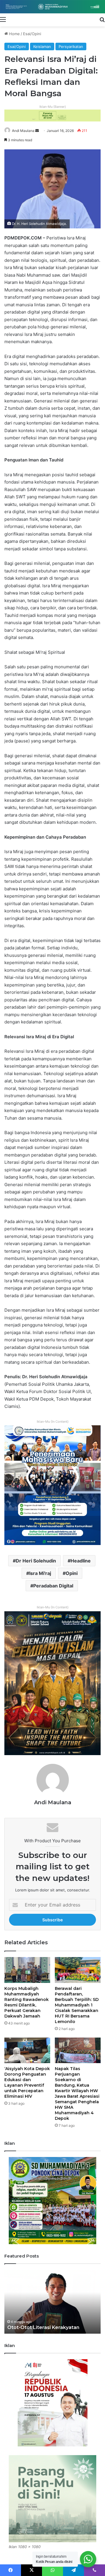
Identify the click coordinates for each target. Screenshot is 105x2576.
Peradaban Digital (53, 1586)
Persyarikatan (71, 46)
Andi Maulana (23, 131)
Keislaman (42, 46)
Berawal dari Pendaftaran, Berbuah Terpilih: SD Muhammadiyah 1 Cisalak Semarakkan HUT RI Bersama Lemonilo (77, 2005)
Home (14, 34)
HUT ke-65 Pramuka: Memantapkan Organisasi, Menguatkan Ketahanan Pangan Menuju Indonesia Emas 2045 (52, 2321)
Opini (72, 1573)
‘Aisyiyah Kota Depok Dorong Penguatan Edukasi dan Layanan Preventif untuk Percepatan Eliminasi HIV (27, 2082)
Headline (81, 1561)
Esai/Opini (32, 34)
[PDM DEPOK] (52, 7)
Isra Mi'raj (40, 1573)
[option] (52, 2302)
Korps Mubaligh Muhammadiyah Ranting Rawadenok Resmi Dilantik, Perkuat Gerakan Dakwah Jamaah (27, 2002)
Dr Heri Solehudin (36, 1561)
